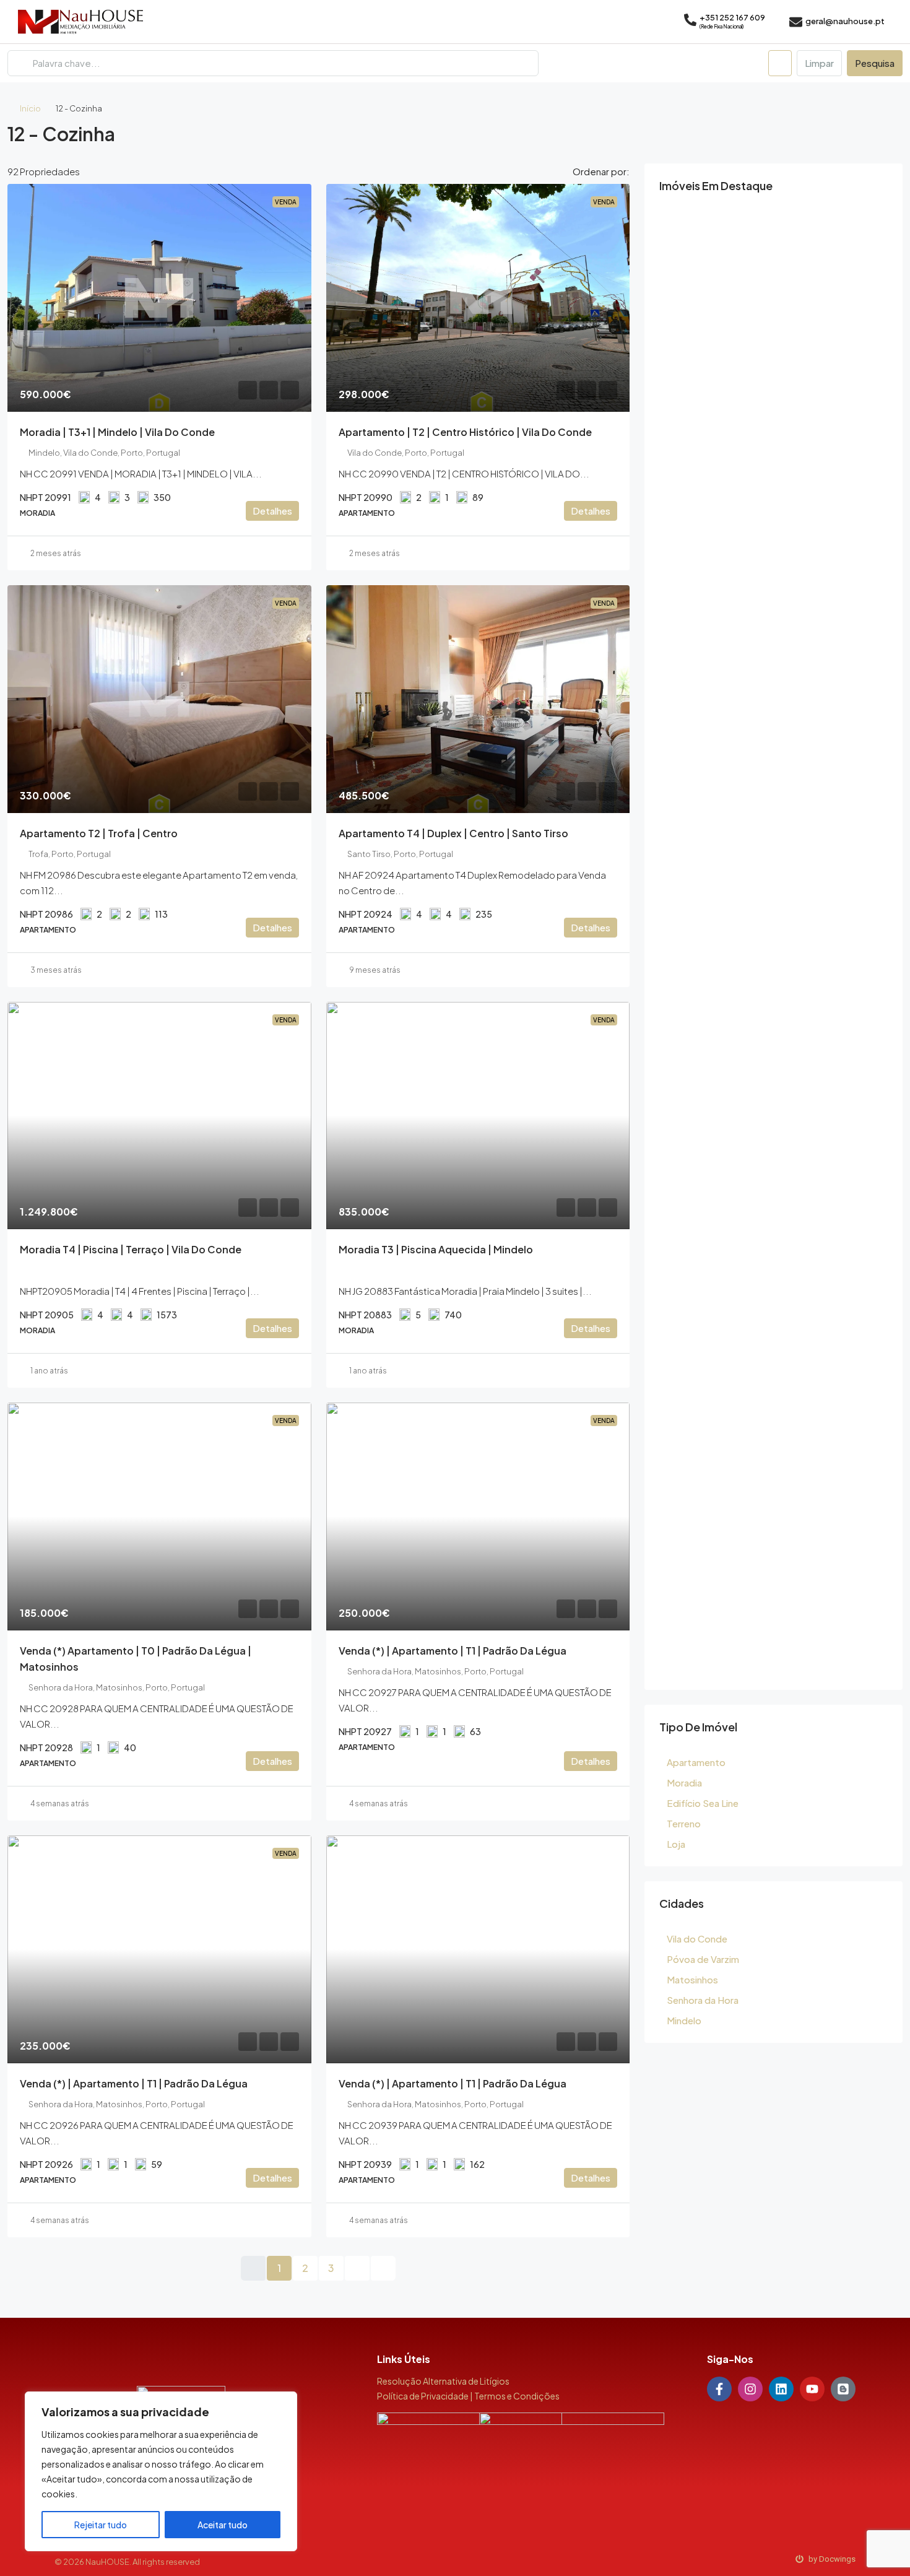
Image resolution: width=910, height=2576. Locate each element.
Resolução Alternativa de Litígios (443, 2381)
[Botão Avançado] (780, 63)
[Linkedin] (781, 2389)
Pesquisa (875, 63)
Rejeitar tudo (101, 2525)
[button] (882, 130)
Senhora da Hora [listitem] (703, 2000)
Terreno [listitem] (684, 1823)
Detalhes (272, 511)
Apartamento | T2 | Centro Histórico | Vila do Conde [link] (465, 432)
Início (30, 108)
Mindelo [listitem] (684, 2020)
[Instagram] (750, 2389)
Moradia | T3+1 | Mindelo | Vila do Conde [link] (117, 432)
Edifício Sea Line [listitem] (703, 1803)
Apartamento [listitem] (696, 1762)
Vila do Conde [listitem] (697, 1939)
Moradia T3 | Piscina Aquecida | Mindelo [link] (436, 1249)
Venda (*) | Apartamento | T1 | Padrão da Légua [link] (453, 1651)
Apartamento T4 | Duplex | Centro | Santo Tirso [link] (453, 833)
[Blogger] (843, 2389)
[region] (161, 2471)
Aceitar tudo (223, 2525)
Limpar (819, 63)
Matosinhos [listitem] (692, 1979)
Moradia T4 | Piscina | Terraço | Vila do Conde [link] (131, 1249)
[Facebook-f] (719, 2389)
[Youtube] (812, 2389)
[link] (159, 298)
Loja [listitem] (676, 1844)
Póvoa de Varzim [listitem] (703, 1959)
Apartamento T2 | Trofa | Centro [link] (99, 833)
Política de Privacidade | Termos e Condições (468, 2396)
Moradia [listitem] (684, 1782)
